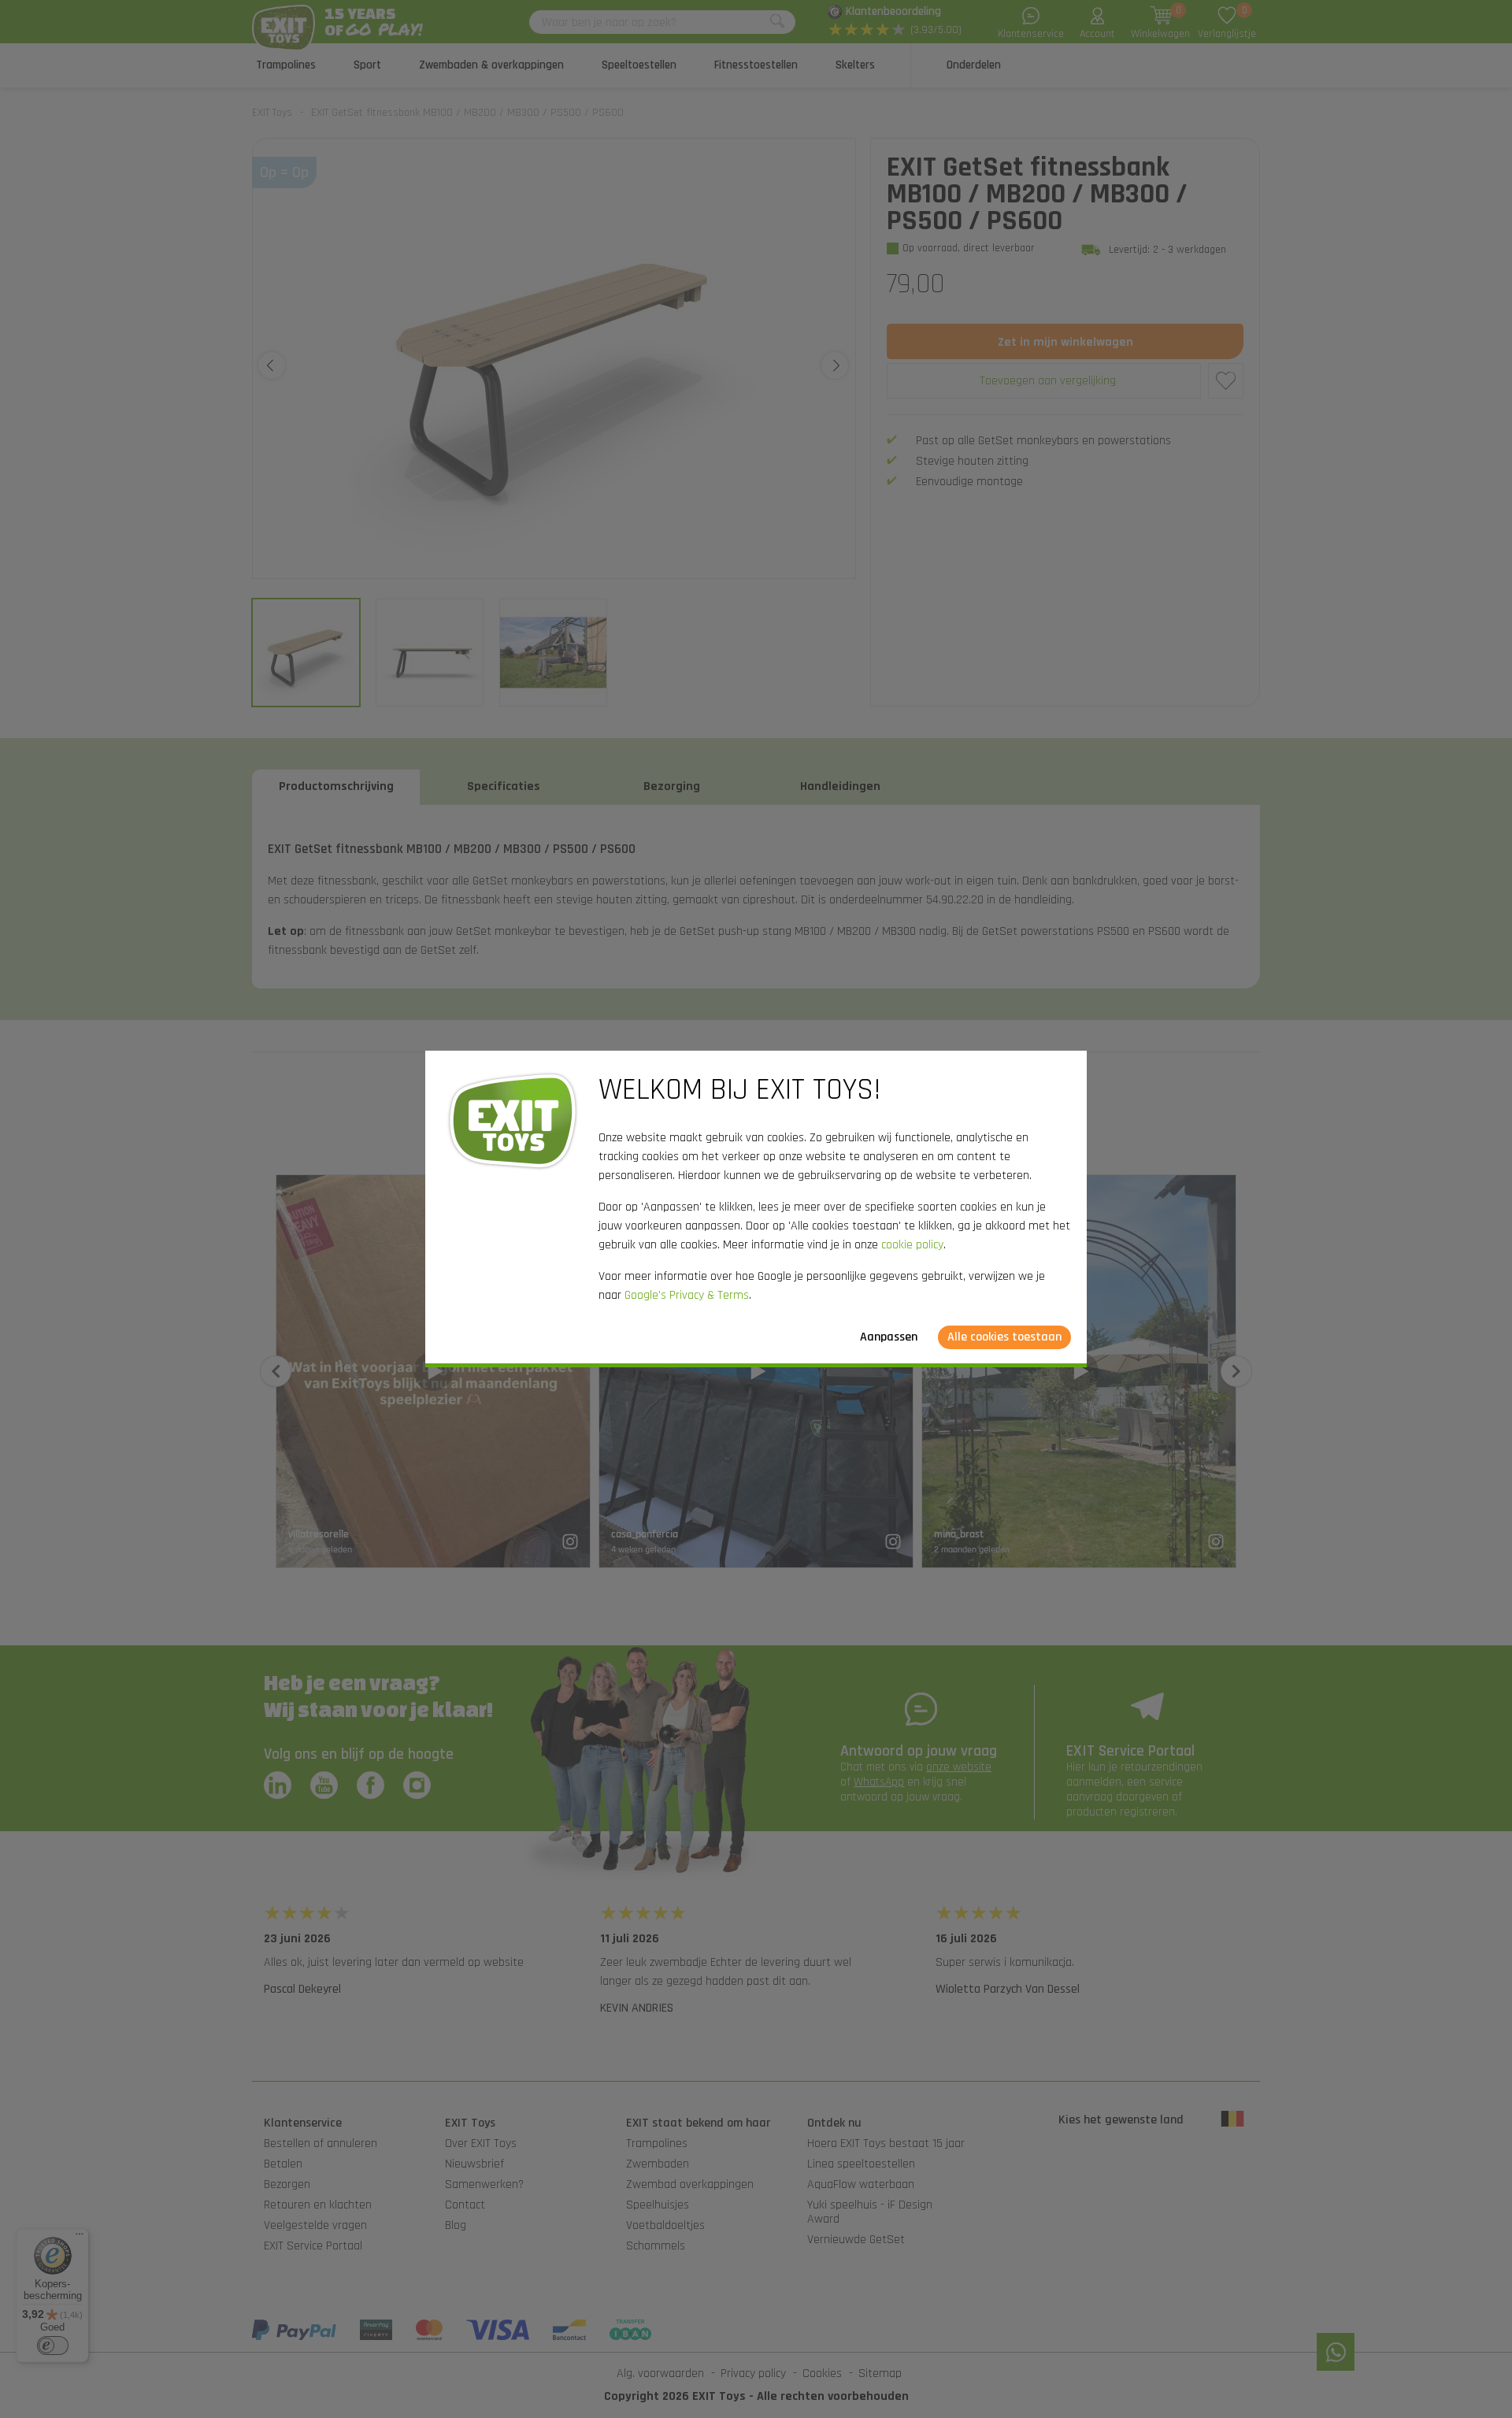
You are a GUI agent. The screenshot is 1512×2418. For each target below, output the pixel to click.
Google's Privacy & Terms (687, 1295)
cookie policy (912, 1245)
